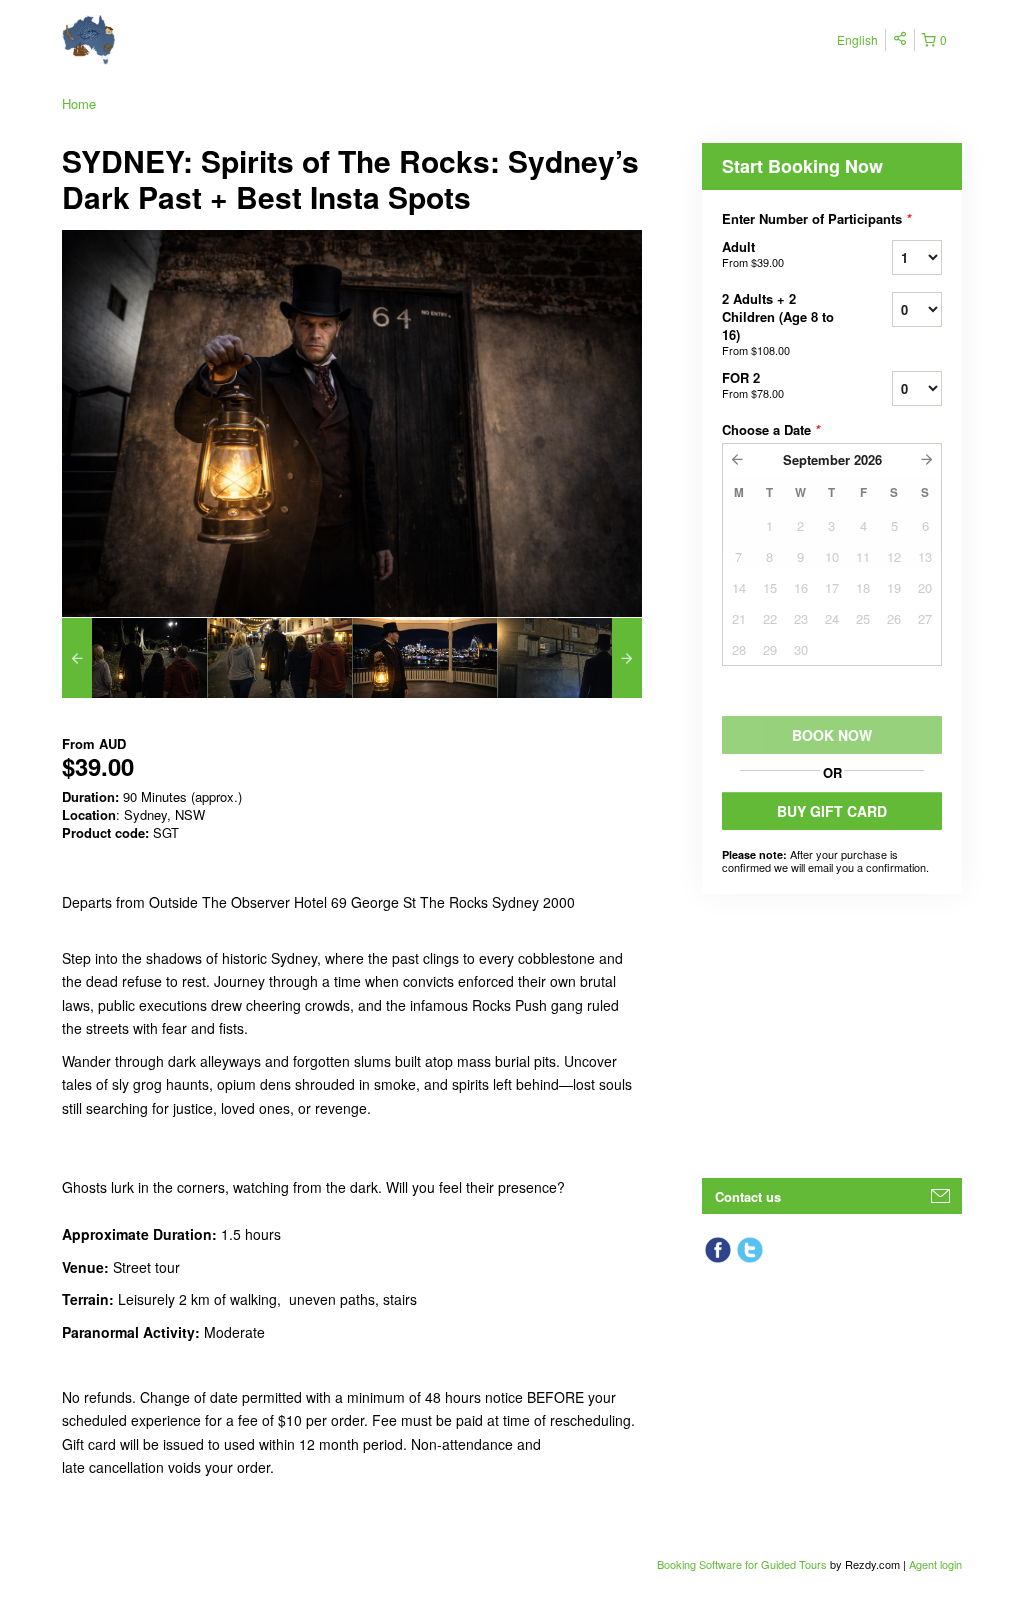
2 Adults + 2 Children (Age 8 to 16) (778, 323)
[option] (134, 658)
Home (79, 103)
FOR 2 (753, 384)
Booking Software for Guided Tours (743, 1564)
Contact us (748, 1196)
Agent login (935, 1564)
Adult (753, 253)
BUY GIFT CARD (832, 811)
